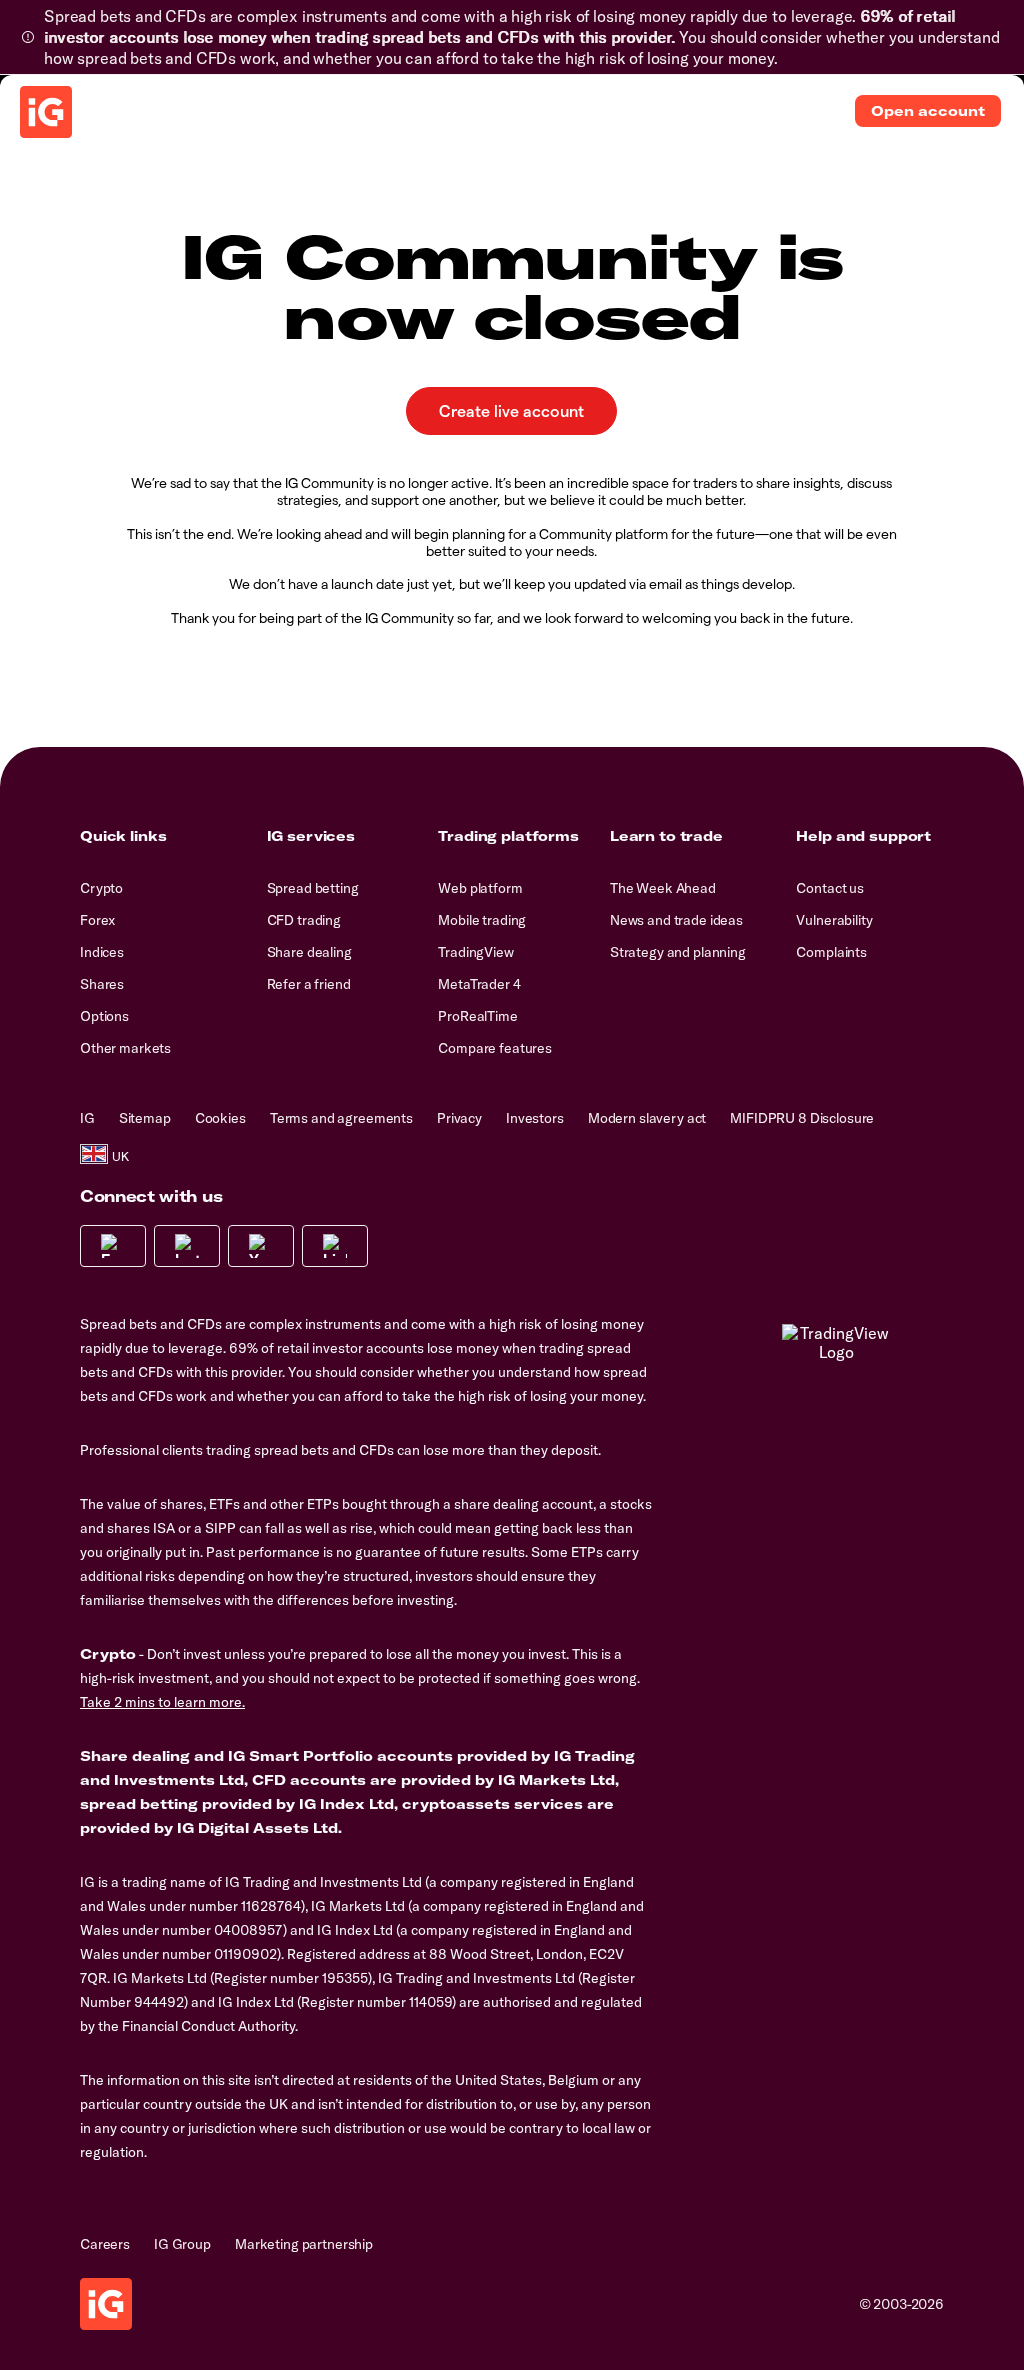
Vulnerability (834, 920)
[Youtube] (261, 1246)
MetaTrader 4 (479, 984)
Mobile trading (482, 920)
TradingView (475, 952)
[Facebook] (113, 1246)
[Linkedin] (335, 1246)
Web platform (480, 888)
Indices (102, 952)
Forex (97, 920)
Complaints (831, 952)
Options (104, 1016)
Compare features (495, 1048)
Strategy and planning (678, 952)
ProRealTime (477, 1016)
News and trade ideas (676, 920)
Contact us (830, 888)
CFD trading (304, 920)
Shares (102, 984)
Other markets (125, 1048)
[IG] (46, 112)
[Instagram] (187, 1246)
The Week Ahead (663, 888)
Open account (928, 111)
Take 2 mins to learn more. (162, 1702)
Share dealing (309, 952)
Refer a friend (309, 984)
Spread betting (313, 888)
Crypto (101, 888)
